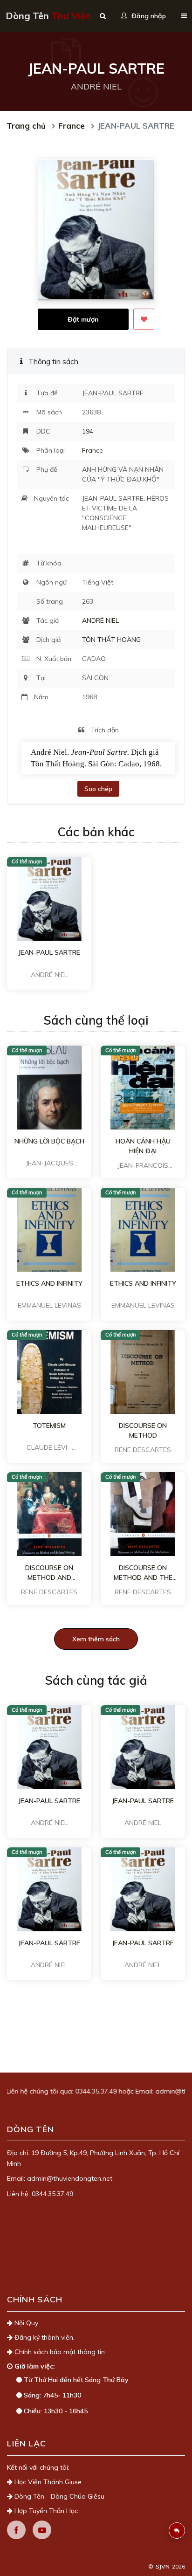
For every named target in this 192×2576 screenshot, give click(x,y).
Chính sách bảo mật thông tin (59, 2352)
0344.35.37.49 (75, 2091)
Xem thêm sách (96, 1639)
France (72, 126)
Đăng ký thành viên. (44, 2337)
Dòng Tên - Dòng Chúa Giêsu (58, 2496)
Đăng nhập (148, 16)
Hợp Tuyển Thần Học (45, 2511)
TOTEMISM (49, 1426)
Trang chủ (26, 126)
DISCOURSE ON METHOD (143, 1430)
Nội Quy (25, 2323)
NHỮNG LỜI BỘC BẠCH (49, 1141)
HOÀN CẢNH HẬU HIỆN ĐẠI (143, 1146)
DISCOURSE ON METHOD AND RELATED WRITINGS (49, 1573)
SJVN (163, 2566)
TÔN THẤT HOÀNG (111, 640)
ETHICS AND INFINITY (49, 1283)
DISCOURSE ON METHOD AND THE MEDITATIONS (143, 1573)
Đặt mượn (83, 319)
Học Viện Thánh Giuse (47, 2482)
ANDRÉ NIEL (100, 620)
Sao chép (98, 789)
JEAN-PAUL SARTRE (49, 952)
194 (88, 431)
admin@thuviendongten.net (70, 2178)
